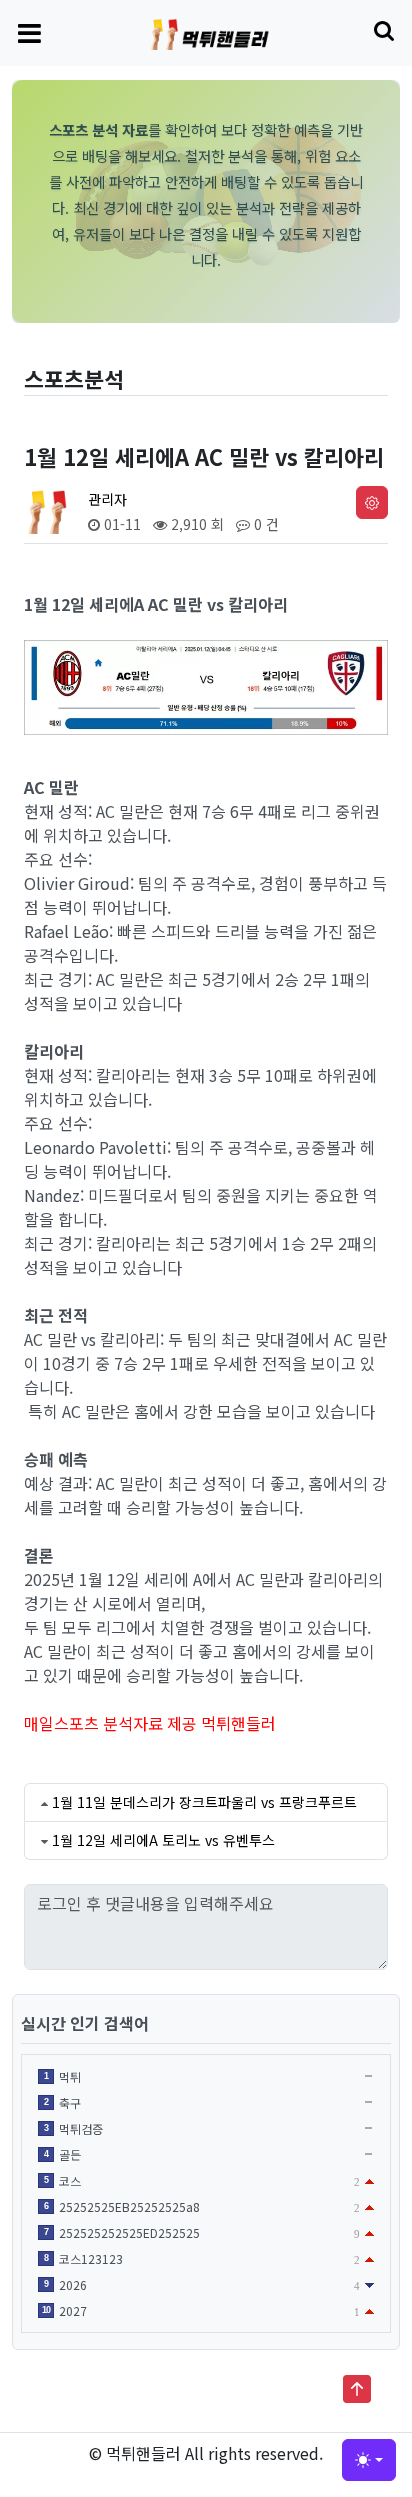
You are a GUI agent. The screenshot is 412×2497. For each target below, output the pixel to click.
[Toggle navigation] (29, 32)
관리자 (107, 499)
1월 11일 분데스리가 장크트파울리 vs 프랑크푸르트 (204, 1802)
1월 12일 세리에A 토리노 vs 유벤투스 (163, 1840)
